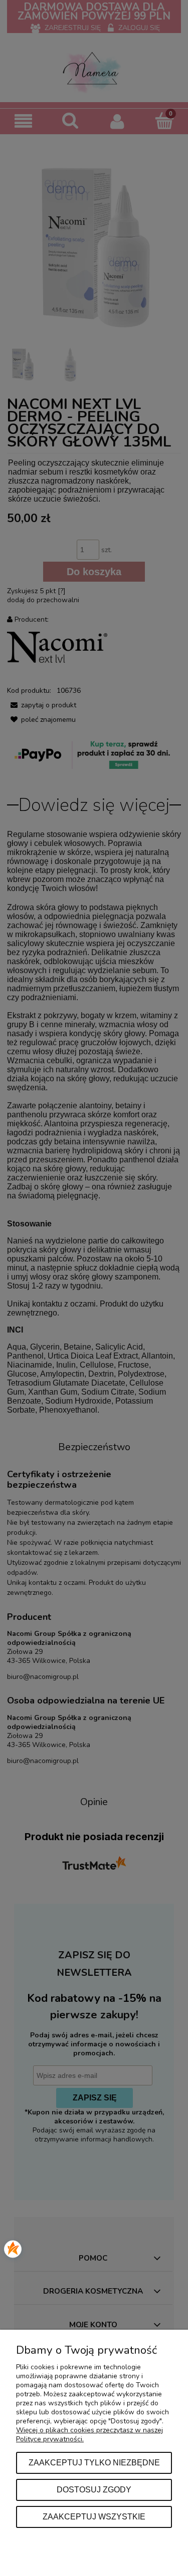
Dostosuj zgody (94, 2489)
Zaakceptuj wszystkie (94, 2516)
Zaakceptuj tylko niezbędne (94, 2462)
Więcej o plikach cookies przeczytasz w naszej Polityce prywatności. (89, 2435)
